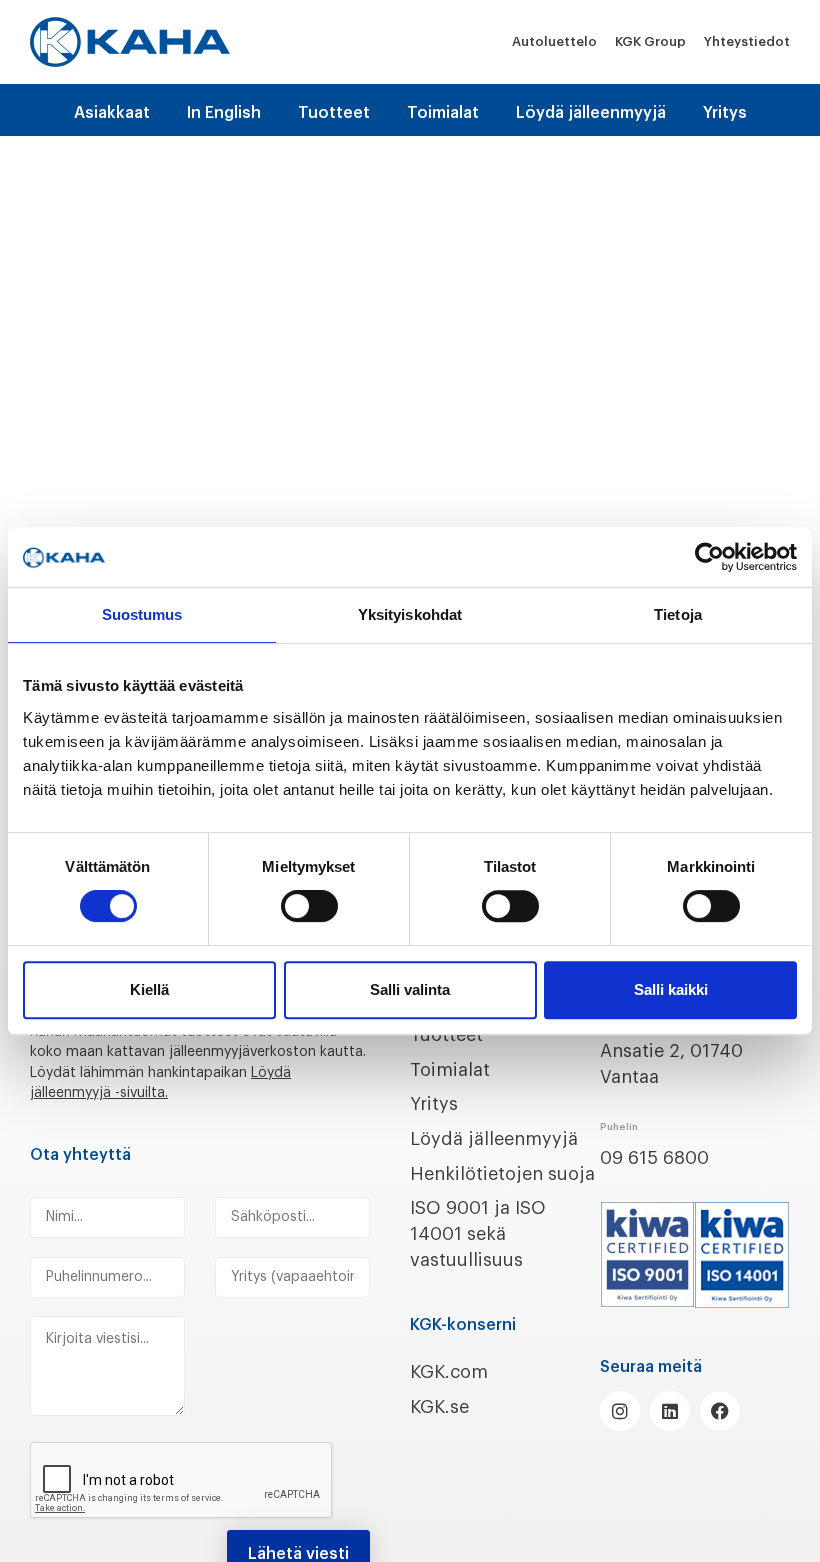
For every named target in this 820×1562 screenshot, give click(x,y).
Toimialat (443, 113)
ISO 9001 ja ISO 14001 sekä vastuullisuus (478, 1234)
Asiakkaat (112, 113)
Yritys (725, 113)
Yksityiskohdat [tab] (410, 614)
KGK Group (650, 41)
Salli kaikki (671, 989)
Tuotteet (334, 113)
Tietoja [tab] (678, 614)
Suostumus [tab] (142, 614)
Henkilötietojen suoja (502, 1174)
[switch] (309, 906)
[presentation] (182, 1481)
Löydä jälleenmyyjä (591, 113)
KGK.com (449, 1372)
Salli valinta (410, 989)
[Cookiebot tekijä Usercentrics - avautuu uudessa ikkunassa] (709, 557)
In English (224, 113)
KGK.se (439, 1407)
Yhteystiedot (747, 41)
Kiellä (149, 989)
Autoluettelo (554, 41)
